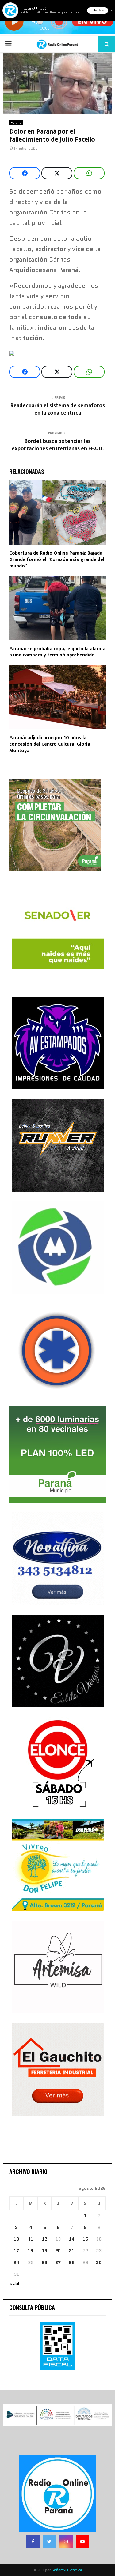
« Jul (14, 2283)
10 (16, 2239)
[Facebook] (33, 2542)
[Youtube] (82, 2542)
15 (85, 2239)
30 (99, 2262)
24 (16, 2262)
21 (72, 2251)
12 (45, 2239)
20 (58, 2251)
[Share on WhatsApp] (89, 173)
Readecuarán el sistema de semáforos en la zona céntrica (58, 409)
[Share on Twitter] (57, 173)
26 (44, 2262)
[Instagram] (66, 2542)
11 (31, 2239)
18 (31, 2251)
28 (72, 2262)
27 (58, 2262)
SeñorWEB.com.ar (67, 2570)
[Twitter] (49, 2542)
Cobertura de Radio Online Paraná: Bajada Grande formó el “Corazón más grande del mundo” (57, 560)
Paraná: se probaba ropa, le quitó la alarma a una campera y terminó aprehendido (57, 652)
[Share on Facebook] (25, 173)
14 (72, 2239)
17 (16, 2251)
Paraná (16, 123)
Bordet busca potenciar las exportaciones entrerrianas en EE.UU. (58, 445)
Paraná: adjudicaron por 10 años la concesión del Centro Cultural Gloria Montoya (50, 744)
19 (45, 2251)
